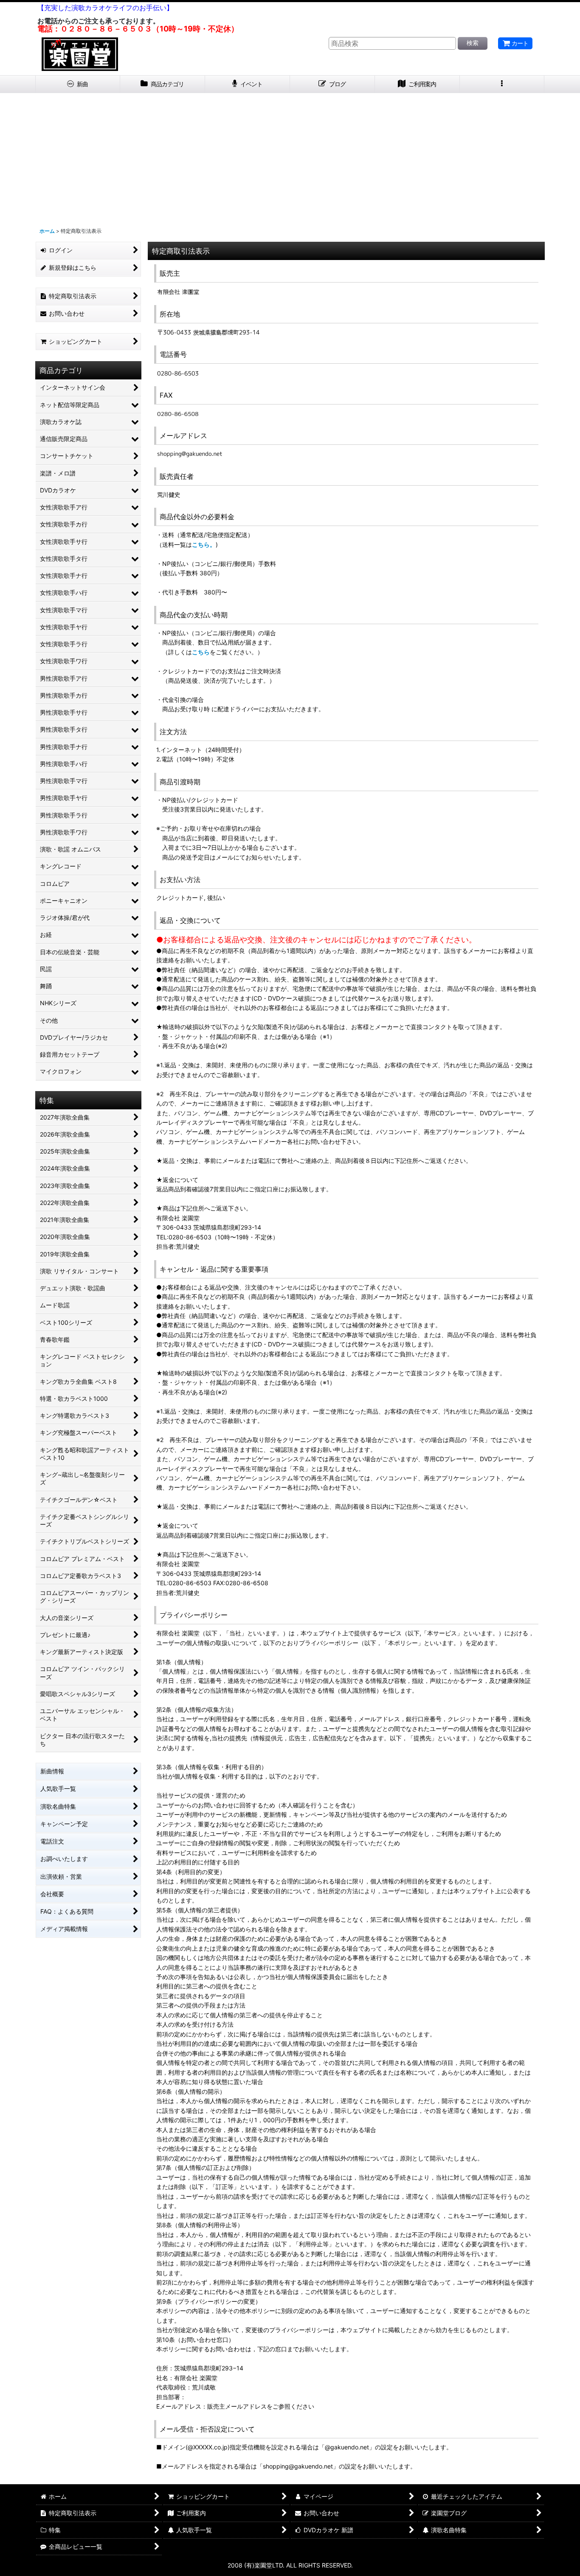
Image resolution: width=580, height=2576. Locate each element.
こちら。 (204, 544)
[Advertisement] (290, 157)
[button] (502, 84)
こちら (201, 652)
